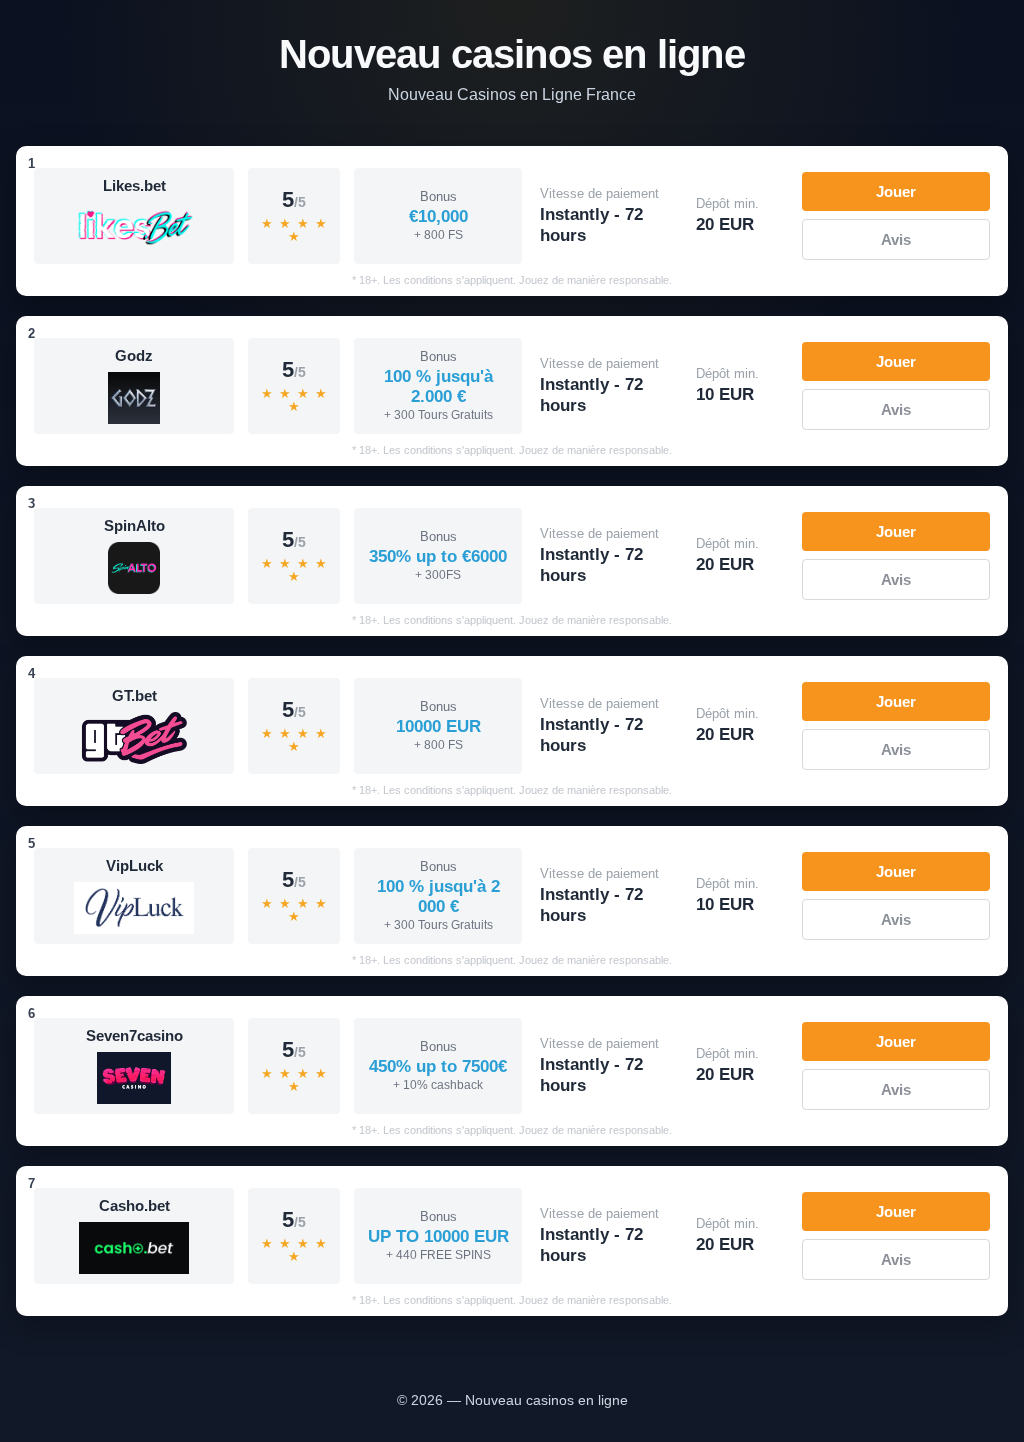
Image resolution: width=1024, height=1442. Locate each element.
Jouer (896, 191)
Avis (896, 239)
